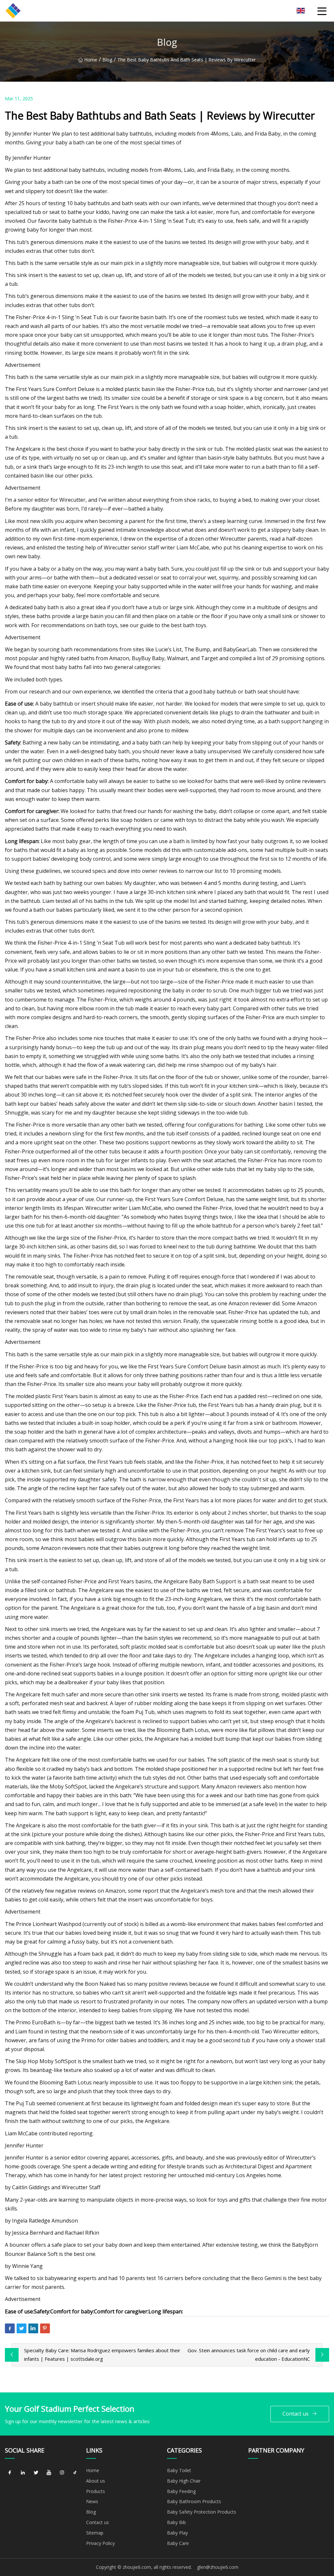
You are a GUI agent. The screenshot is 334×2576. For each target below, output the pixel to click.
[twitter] (36, 2473)
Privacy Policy (100, 2543)
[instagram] (62, 2473)
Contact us (296, 2414)
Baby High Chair (184, 2481)
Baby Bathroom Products (194, 2501)
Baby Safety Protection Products (202, 2512)
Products (96, 2491)
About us (96, 2481)
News (92, 2501)
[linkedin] (23, 2473)
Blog (107, 60)
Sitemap (95, 2533)
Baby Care (178, 2543)
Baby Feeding (181, 2491)
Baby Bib (176, 2522)
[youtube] (49, 2473)
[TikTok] (75, 2473)
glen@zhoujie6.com (218, 2567)
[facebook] (10, 2473)
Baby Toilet (179, 2470)
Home (91, 60)
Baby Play (177, 2533)
